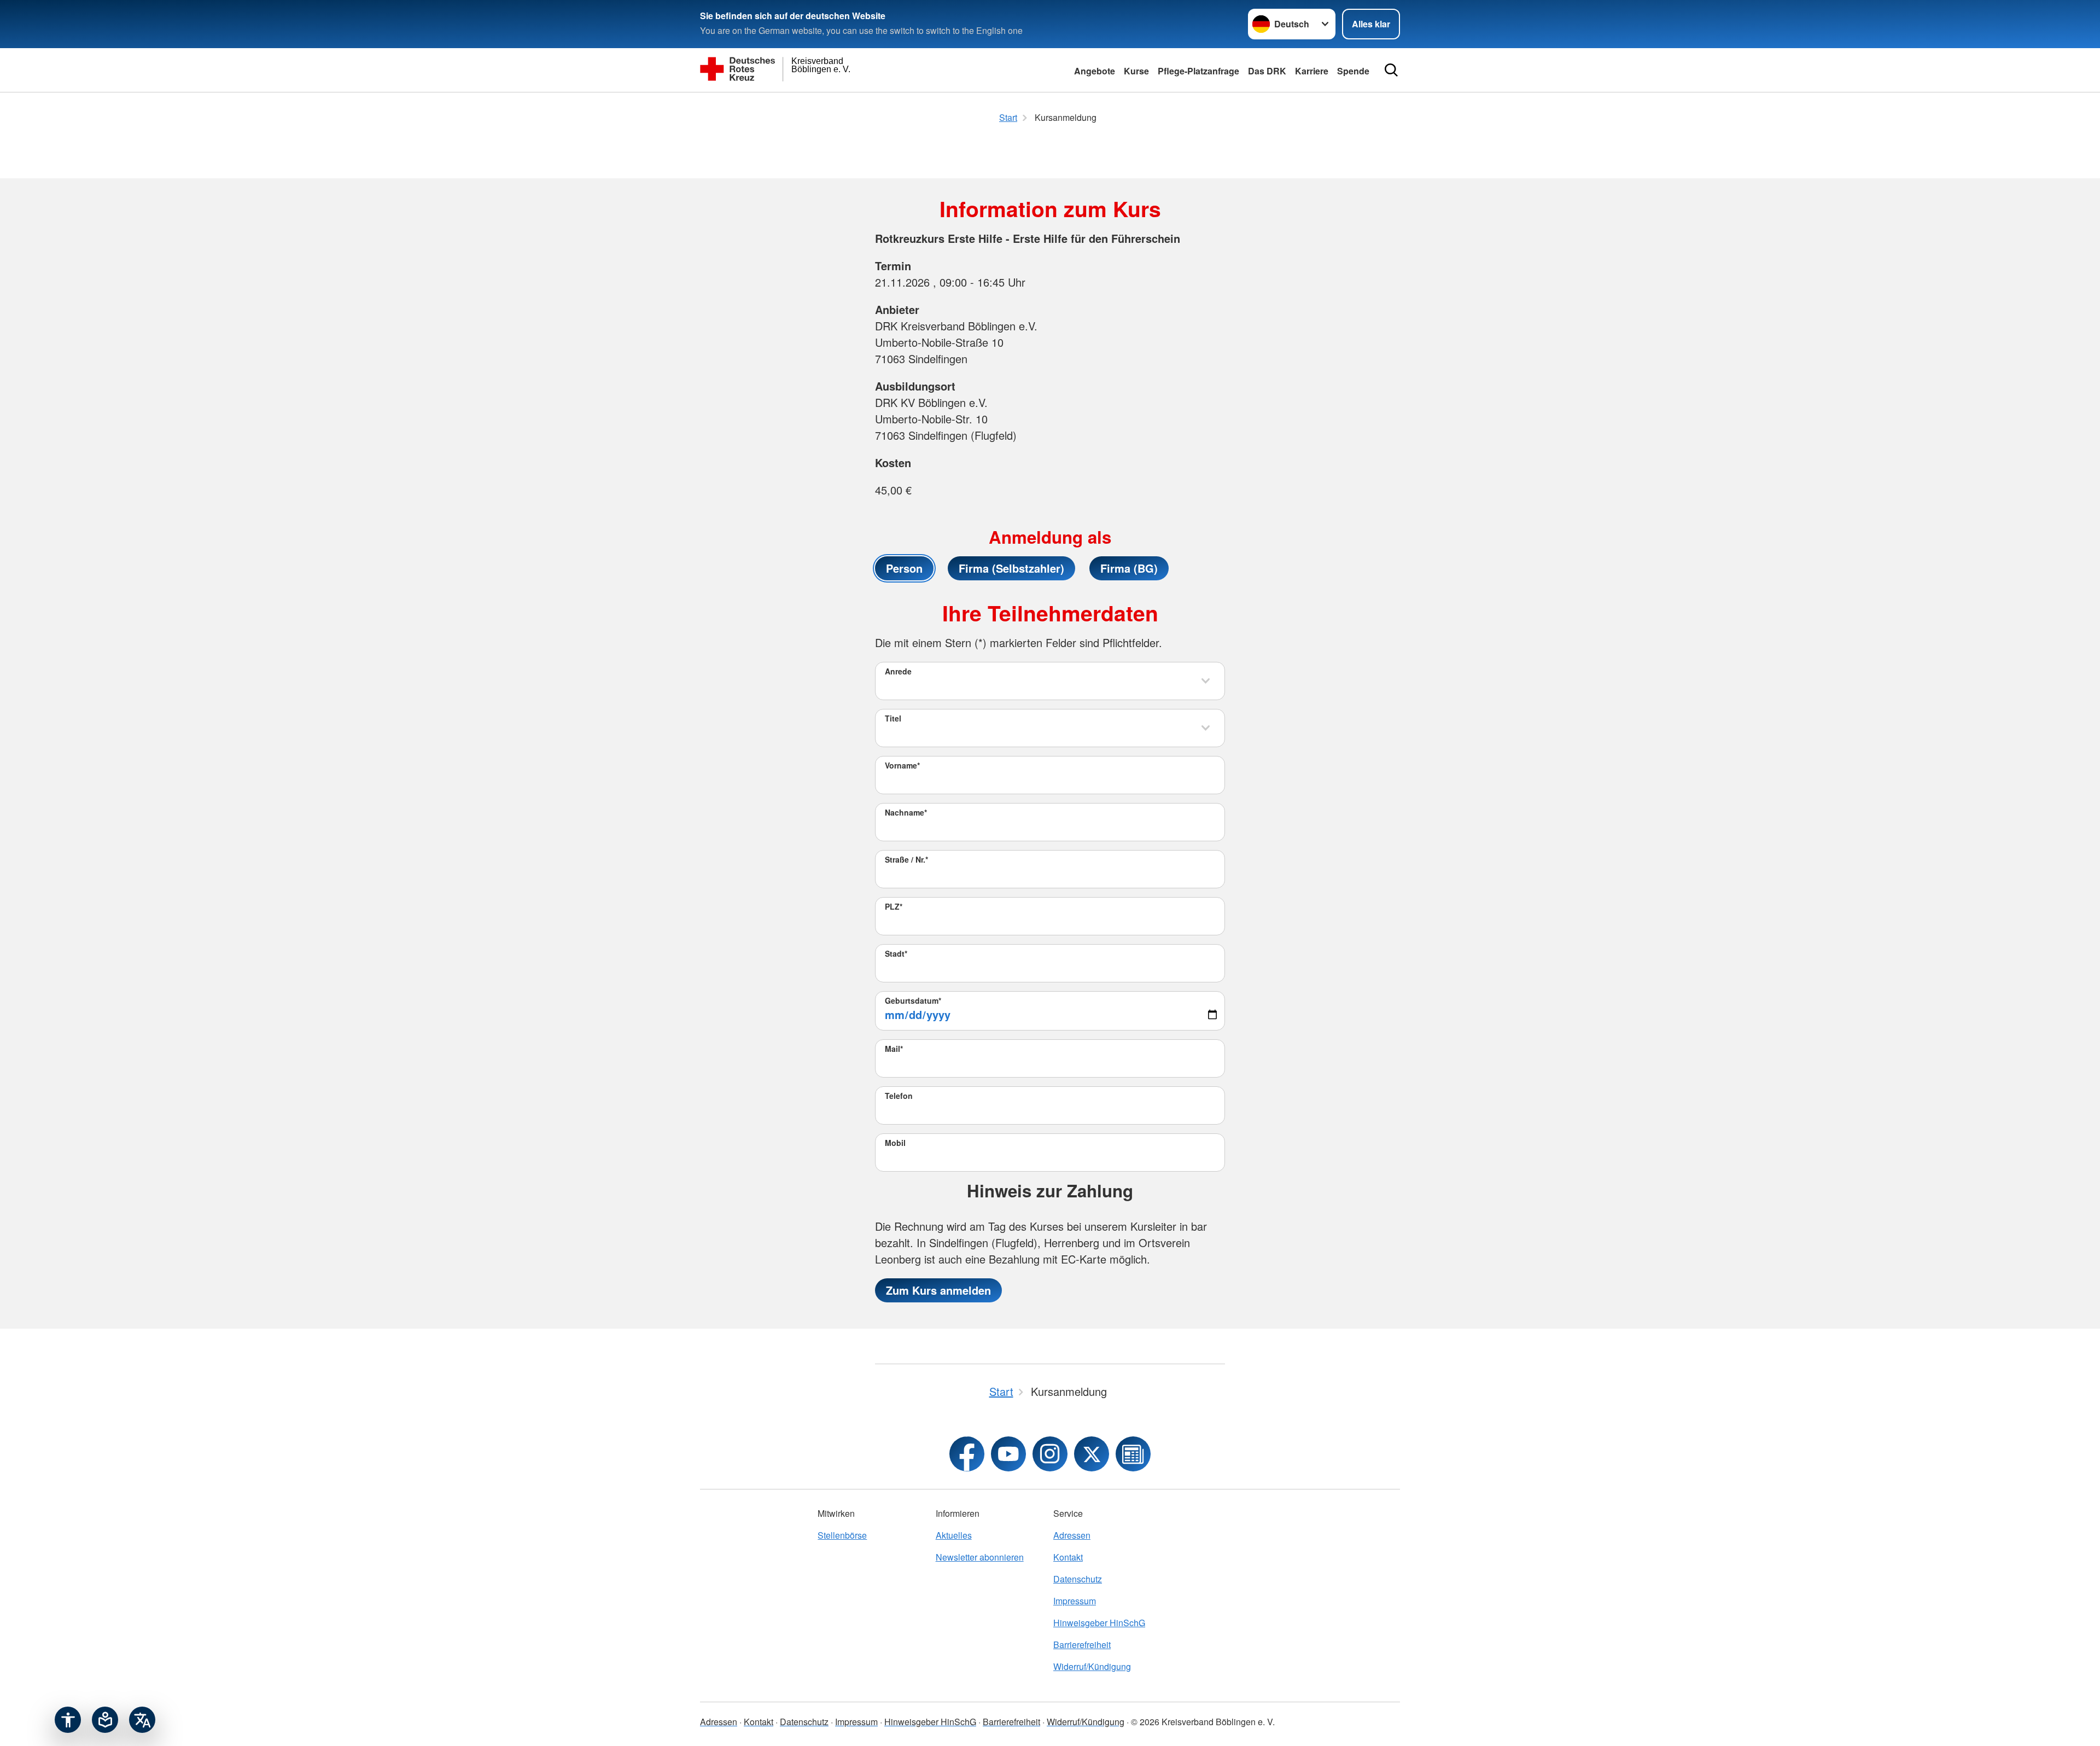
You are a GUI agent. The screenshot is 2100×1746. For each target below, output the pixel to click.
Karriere (1312, 71)
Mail (894, 1049)
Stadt (896, 953)
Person (904, 568)
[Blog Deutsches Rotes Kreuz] (1133, 1454)
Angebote (1095, 71)
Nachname (906, 812)
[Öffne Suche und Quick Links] (1391, 70)
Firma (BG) (1129, 568)
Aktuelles (954, 1535)
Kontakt (1068, 1557)
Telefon (899, 1096)
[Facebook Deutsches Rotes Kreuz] (967, 1454)
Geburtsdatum (913, 1000)
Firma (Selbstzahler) (1011, 568)
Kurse (1136, 71)
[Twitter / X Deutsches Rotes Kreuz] (1092, 1454)
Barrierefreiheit (1082, 1645)
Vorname (902, 765)
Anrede (898, 671)
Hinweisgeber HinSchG (1099, 1623)
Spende (1353, 71)
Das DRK (1267, 71)
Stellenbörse (842, 1535)
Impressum (1075, 1601)
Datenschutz (1078, 1579)
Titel (893, 718)
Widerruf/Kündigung (1092, 1666)
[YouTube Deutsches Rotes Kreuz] (1008, 1454)
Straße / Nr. (906, 859)
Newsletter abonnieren (980, 1557)
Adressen (1072, 1535)
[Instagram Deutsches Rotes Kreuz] (1050, 1454)
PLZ (894, 906)
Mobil (895, 1143)
